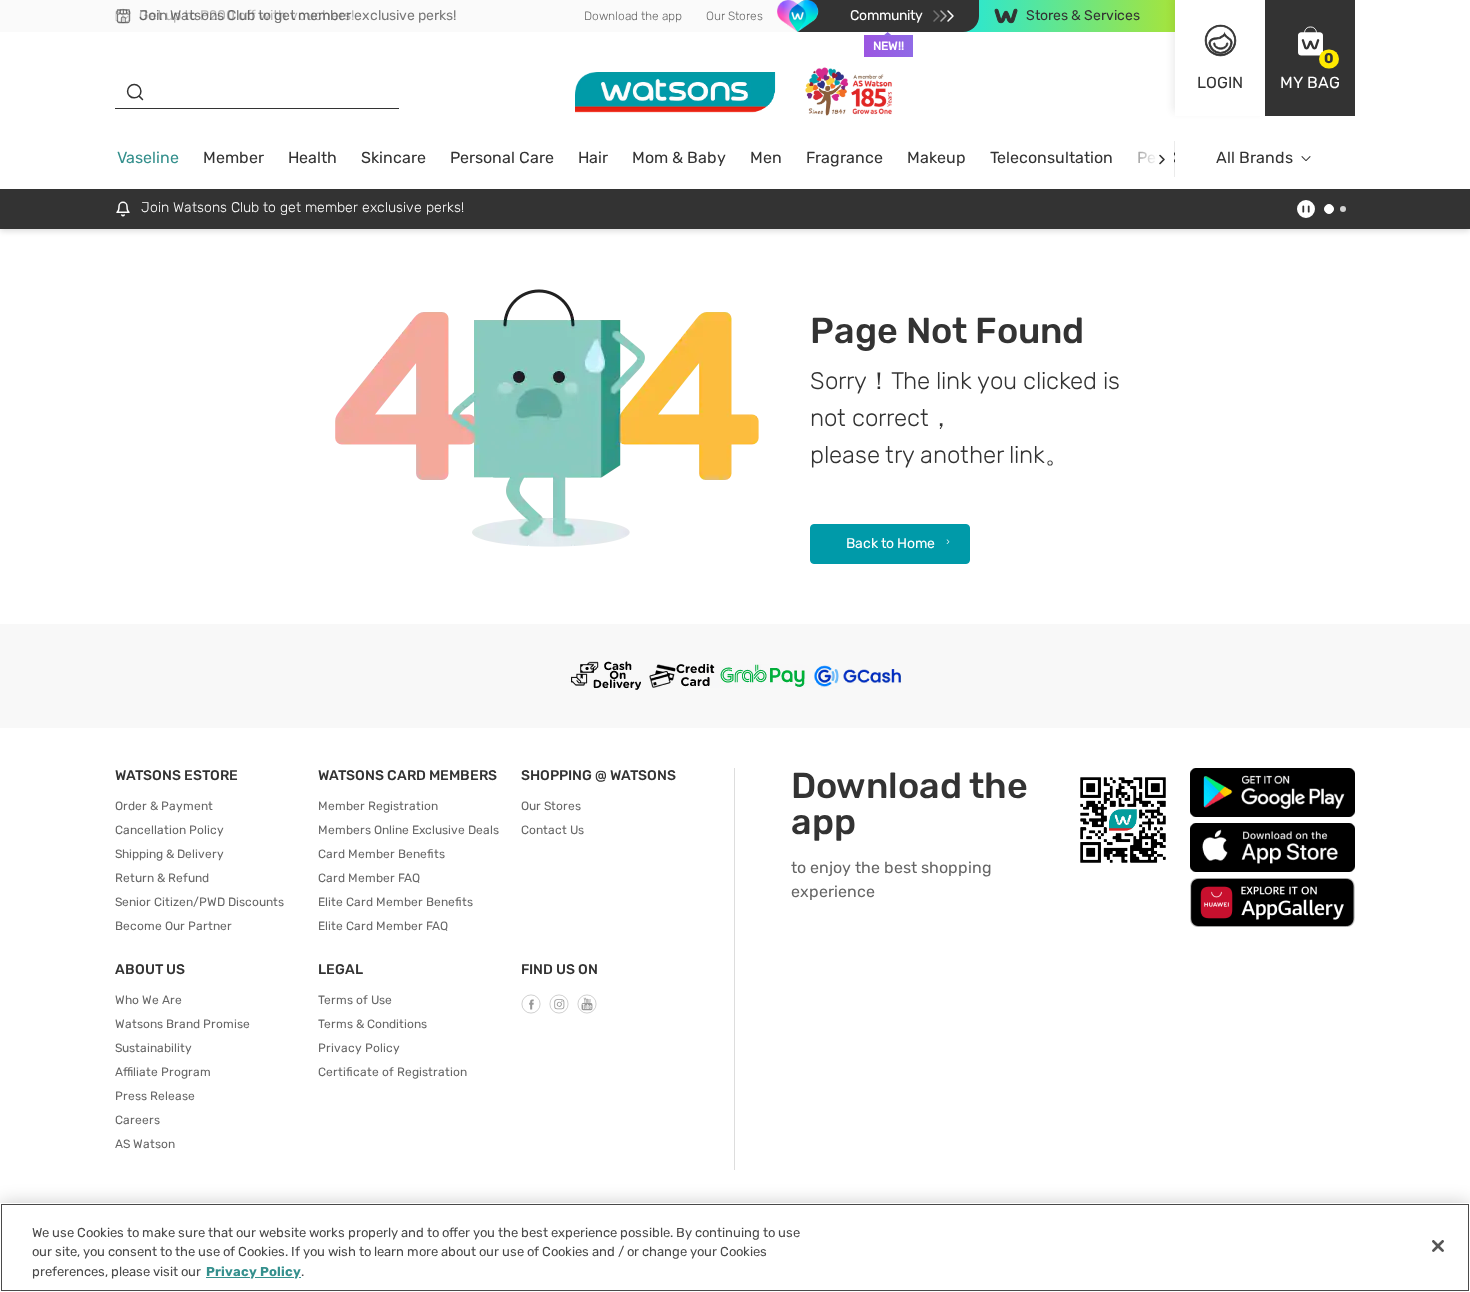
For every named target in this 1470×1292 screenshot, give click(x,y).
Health (312, 157)
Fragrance (844, 157)
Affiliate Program (163, 1072)
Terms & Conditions (372, 1024)
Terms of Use (355, 1000)
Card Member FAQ (369, 878)
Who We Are (148, 1000)
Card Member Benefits (381, 854)
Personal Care (502, 157)
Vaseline (148, 157)
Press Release (155, 1096)
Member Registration (378, 806)
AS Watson (145, 1144)
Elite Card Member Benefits (395, 902)
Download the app (633, 16)
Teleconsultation (1051, 157)
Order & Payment (164, 806)
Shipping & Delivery (169, 854)
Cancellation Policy (169, 830)
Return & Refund (162, 878)
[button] (1310, 58)
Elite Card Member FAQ (383, 926)
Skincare (393, 157)
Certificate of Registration (392, 1072)
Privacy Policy (359, 1048)
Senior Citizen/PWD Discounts (199, 902)
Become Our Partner (173, 926)
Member (233, 157)
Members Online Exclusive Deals (408, 830)
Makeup (936, 157)
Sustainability (153, 1048)
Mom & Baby (679, 157)
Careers (137, 1120)
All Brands (1254, 157)
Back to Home (890, 543)
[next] (1161, 158)
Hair (593, 157)
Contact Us (552, 830)
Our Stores (734, 16)
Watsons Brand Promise (182, 1024)
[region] (735, 1247)
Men (766, 157)
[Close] (1438, 1246)
